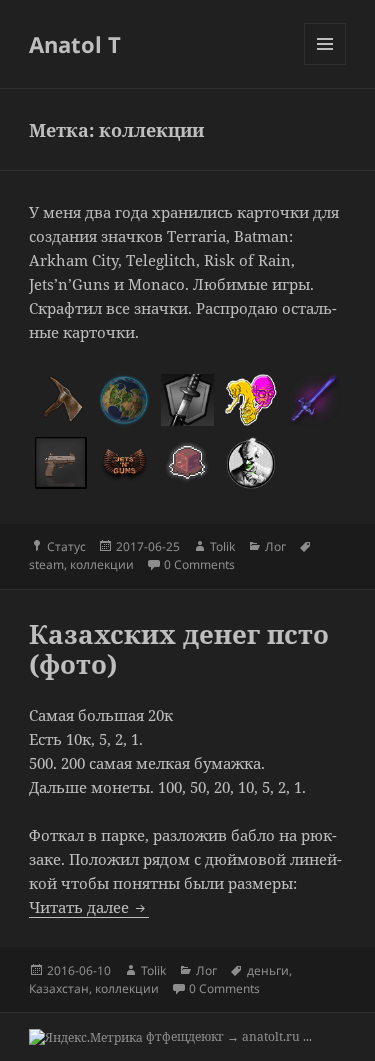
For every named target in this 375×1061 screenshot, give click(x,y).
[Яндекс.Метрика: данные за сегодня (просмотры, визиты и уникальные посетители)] (86, 1038)
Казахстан (59, 988)
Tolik (222, 546)
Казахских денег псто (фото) (179, 649)
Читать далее (89, 907)
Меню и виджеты (325, 64)
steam (46, 564)
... (307, 1036)
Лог (275, 546)
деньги (268, 970)
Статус (66, 546)
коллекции (102, 564)
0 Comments (199, 564)
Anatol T (75, 44)
